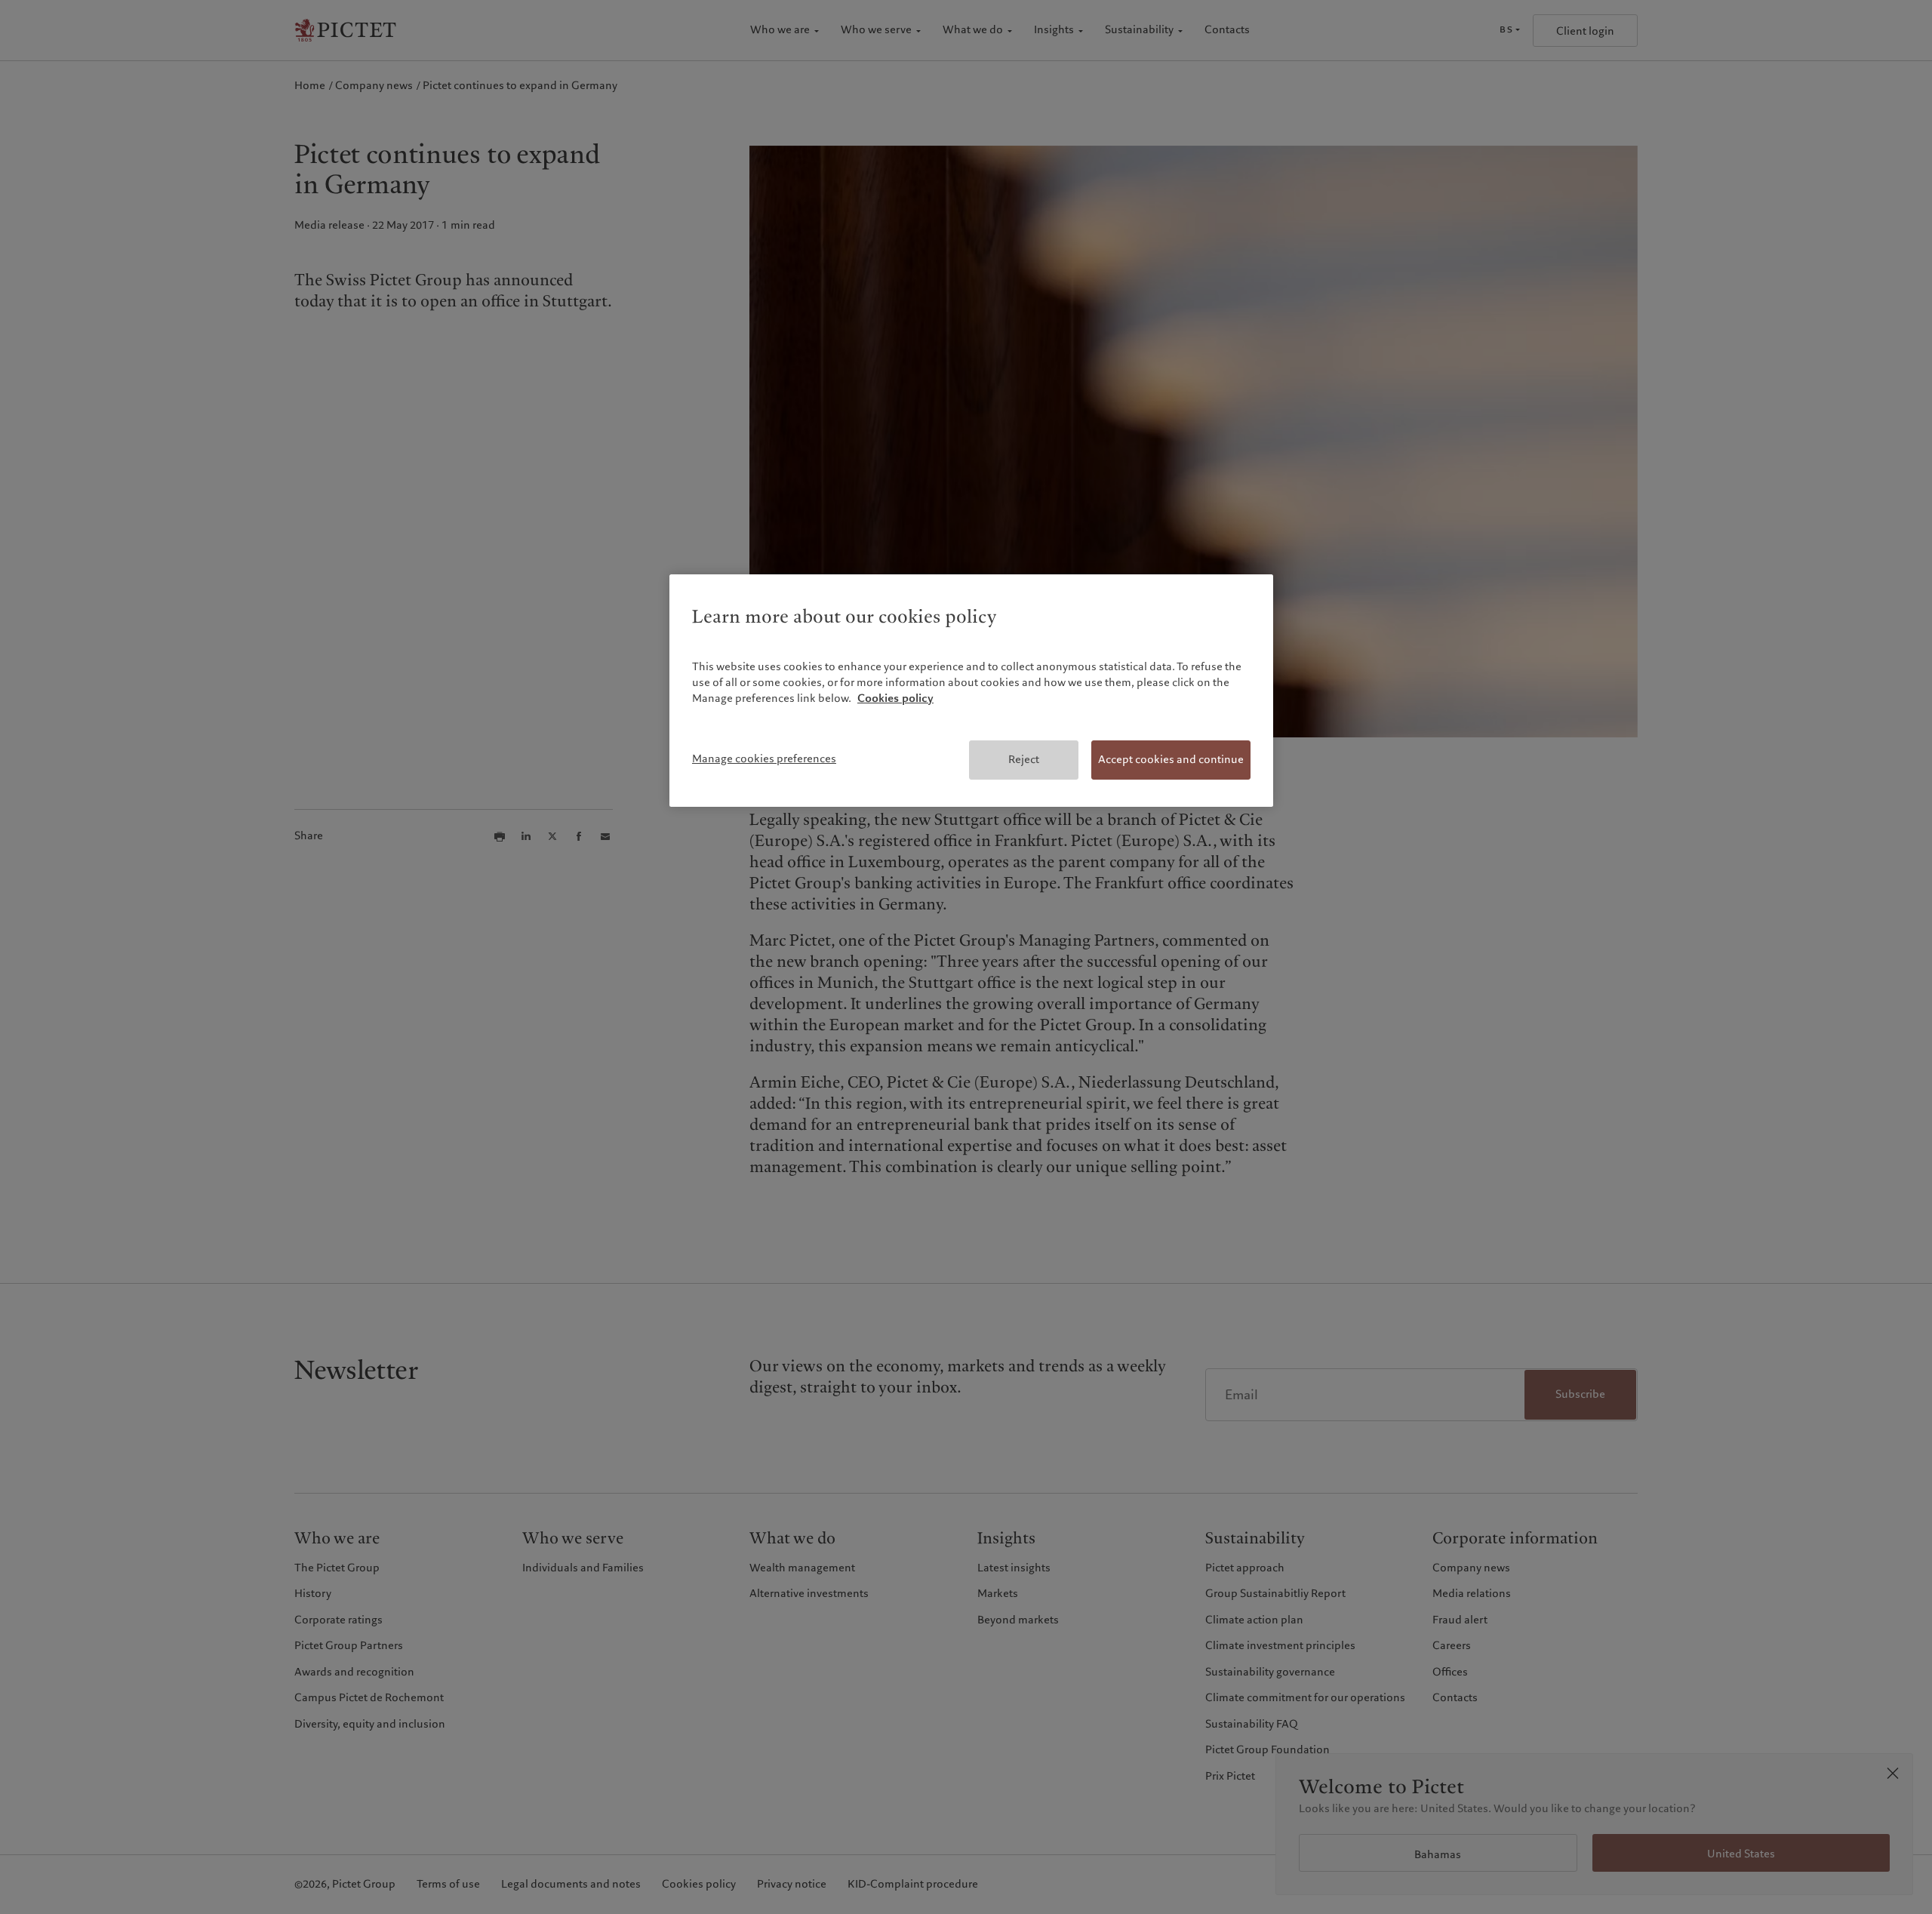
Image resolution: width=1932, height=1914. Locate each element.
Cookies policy (895, 698)
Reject (1024, 759)
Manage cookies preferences (764, 759)
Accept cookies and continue (1171, 759)
